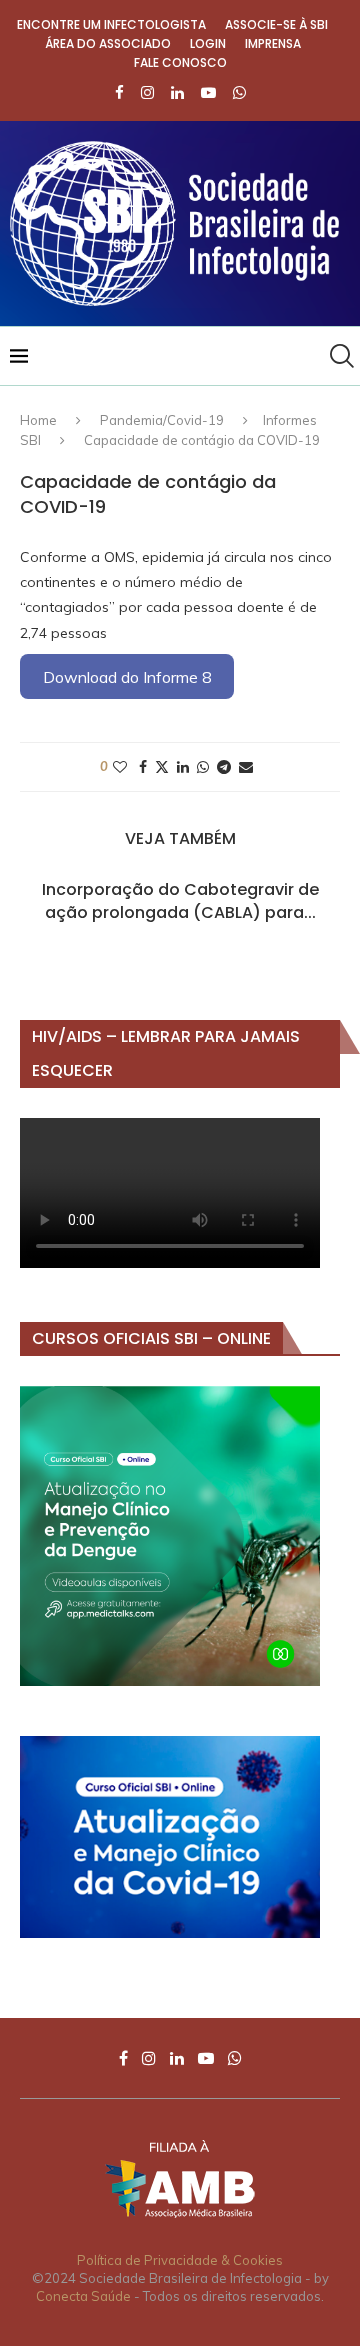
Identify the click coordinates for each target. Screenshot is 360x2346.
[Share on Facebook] (143, 767)
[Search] (340, 356)
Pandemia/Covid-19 (162, 420)
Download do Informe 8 (127, 677)
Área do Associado (108, 43)
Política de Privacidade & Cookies (180, 2260)
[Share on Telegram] (224, 767)
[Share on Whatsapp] (203, 767)
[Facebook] (119, 92)
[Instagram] (147, 92)
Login (208, 43)
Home (38, 420)
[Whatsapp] (239, 92)
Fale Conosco (180, 62)
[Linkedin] (177, 92)
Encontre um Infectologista (111, 24)
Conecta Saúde (83, 2296)
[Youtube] (208, 92)
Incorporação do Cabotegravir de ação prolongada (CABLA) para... (180, 900)
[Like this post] (120, 767)
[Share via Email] (246, 767)
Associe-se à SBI (276, 24)
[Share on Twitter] (162, 767)
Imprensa (273, 43)
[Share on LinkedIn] (183, 767)
